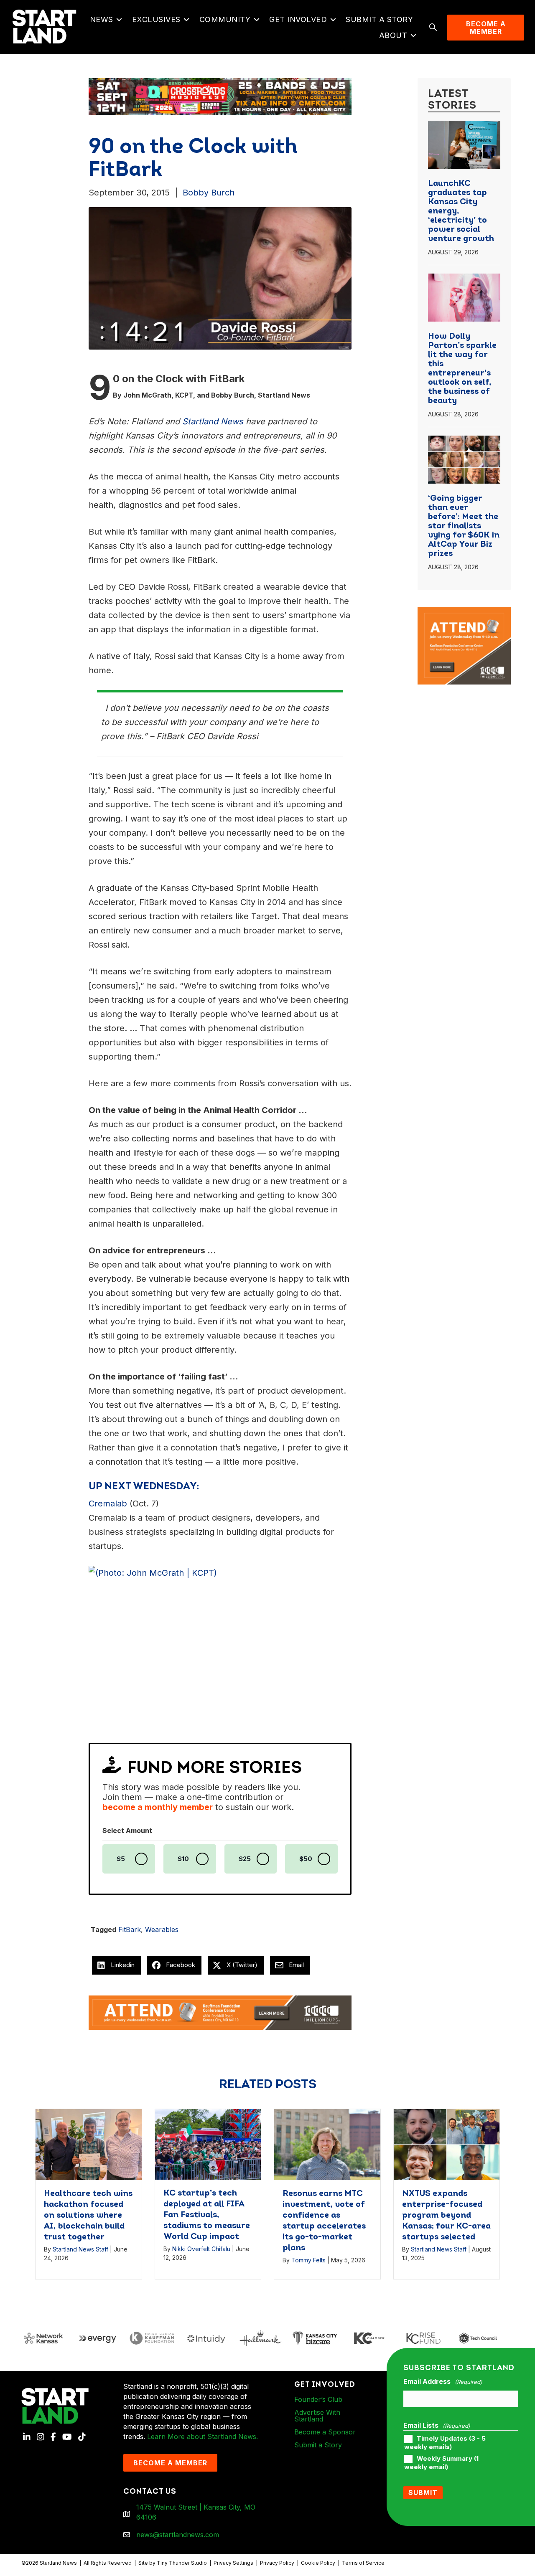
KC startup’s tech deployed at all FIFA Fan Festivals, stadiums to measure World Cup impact (207, 2215)
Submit (423, 2492)
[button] (119, 20)
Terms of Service (363, 2563)
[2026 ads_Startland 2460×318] (220, 96)
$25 (245, 1859)
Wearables (162, 1929)
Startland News (213, 421)
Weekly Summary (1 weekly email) (441, 2463)
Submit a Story (379, 19)
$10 (183, 1859)
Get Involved (298, 19)
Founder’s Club (318, 2399)
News (102, 19)
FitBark (130, 1929)
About (393, 35)
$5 (121, 1859)
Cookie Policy (318, 2563)
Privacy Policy (277, 2563)
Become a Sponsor (325, 2432)
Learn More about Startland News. (203, 2437)
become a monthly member (158, 1807)
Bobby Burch (209, 193)
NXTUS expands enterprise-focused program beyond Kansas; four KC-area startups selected (446, 2216)
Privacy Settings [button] (233, 2563)
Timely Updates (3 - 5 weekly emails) (445, 2443)
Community (225, 19)
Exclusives (156, 19)
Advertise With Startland (317, 2416)
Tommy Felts (308, 2260)
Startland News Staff (80, 2249)
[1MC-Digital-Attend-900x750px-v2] (464, 612)
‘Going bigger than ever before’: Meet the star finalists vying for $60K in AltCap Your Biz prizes (464, 526)
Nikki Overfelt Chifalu (201, 2249)
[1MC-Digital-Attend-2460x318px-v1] (220, 2012)
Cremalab (108, 1504)
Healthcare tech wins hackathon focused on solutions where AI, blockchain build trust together (88, 2216)
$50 (306, 1859)
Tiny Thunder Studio (182, 2563)
